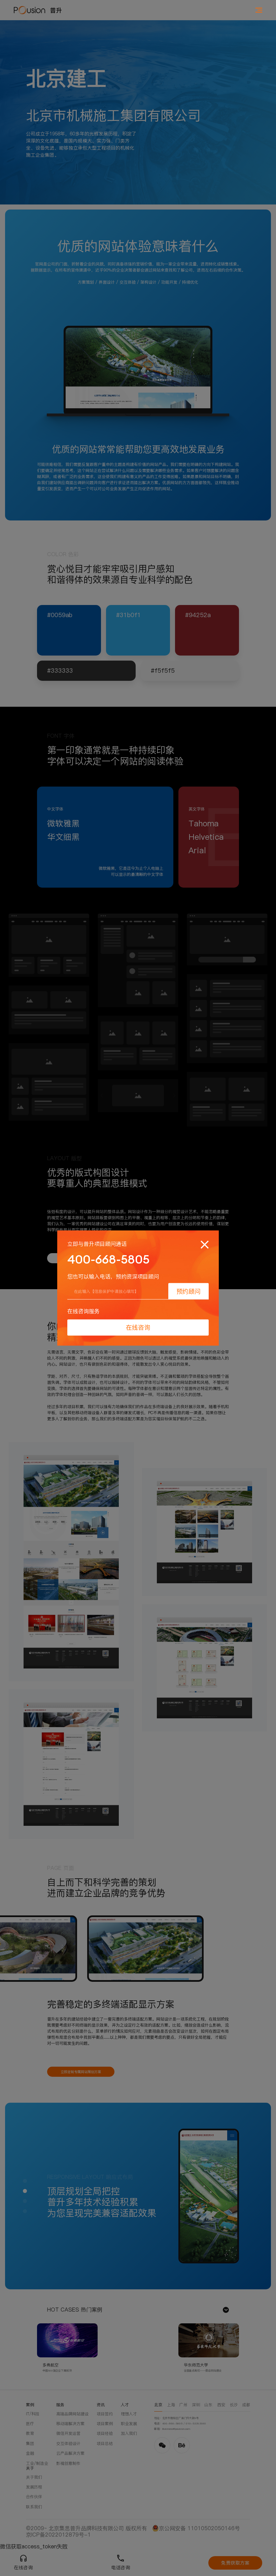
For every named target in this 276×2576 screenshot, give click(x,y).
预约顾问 (188, 1291)
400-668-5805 (108, 1259)
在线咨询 (138, 1327)
